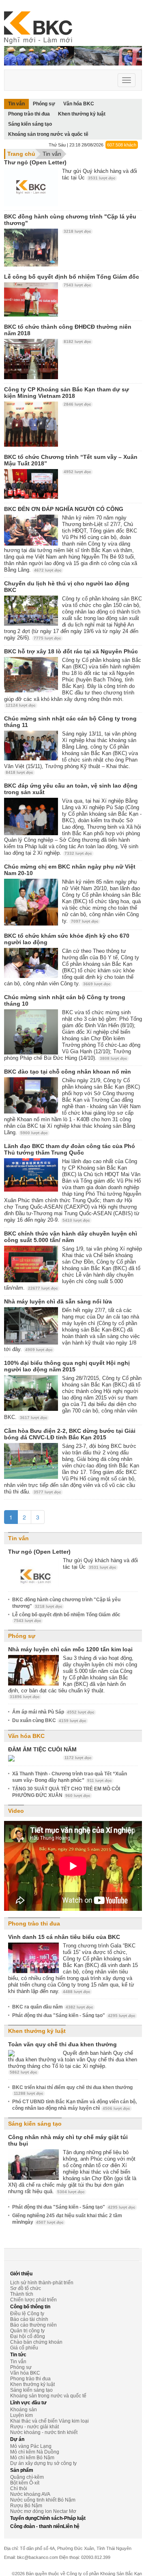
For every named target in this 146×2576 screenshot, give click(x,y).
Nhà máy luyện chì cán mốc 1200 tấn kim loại (70, 1649)
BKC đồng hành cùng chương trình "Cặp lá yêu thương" (70, 220)
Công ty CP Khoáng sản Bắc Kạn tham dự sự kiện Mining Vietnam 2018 (67, 393)
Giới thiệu (21, 2274)
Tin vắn (52, 154)
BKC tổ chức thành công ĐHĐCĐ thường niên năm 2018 (68, 330)
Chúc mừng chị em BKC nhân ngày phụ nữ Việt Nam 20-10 (70, 870)
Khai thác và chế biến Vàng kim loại (49, 2421)
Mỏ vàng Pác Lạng (31, 2446)
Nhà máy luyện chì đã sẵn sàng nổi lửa (58, 1301)
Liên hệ (71, 2526)
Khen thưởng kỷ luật (82, 114)
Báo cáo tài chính (29, 2319)
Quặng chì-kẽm (27, 2477)
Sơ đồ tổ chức (26, 2288)
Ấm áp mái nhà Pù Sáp (53, 1712)
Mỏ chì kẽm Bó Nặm (32, 2458)
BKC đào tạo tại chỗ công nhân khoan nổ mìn (68, 1072)
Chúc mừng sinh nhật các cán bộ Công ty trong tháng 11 (70, 722)
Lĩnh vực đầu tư (28, 2403)
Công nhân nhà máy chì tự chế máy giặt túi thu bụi (68, 2140)
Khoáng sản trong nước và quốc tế (48, 134)
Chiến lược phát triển (33, 2300)
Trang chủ (21, 154)
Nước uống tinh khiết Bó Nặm (43, 2500)
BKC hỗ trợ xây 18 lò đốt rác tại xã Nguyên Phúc (71, 651)
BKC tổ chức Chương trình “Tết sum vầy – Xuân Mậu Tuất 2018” (71, 460)
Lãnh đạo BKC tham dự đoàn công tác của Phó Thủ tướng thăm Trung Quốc (70, 1149)
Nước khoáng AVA (30, 2494)
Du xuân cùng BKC (49, 1720)
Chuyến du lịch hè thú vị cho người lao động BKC (67, 587)
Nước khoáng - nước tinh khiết (44, 2432)
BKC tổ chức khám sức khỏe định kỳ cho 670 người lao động (67, 939)
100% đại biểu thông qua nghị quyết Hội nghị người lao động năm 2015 (67, 1366)
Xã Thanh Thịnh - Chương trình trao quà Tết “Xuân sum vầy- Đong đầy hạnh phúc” (70, 1777)
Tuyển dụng (23, 2518)
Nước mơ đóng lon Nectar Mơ (43, 2511)
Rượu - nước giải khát (34, 2427)
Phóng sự (22, 1636)
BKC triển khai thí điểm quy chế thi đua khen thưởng (72, 2090)
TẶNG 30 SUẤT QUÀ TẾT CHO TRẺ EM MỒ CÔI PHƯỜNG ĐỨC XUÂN (66, 1792)
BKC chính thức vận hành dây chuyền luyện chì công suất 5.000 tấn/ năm (71, 1237)
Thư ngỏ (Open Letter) (35, 162)
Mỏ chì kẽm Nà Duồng (35, 2452)
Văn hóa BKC (26, 1736)
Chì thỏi (19, 2489)
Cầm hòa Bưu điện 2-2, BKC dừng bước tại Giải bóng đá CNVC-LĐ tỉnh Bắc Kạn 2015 (70, 1434)
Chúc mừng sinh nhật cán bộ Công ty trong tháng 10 (65, 1000)
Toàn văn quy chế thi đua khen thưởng (62, 2044)
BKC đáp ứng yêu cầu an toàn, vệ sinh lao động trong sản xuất (71, 789)
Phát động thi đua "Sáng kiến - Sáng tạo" (74, 2015)
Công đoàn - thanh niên (36, 2526)
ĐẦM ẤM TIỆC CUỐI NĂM (42, 1749)
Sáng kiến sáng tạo (30, 124)
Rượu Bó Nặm (26, 2506)
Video (16, 1811)
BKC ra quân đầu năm (53, 2007)
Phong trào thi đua (29, 114)
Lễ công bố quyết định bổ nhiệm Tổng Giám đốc (72, 277)
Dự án (17, 2439)
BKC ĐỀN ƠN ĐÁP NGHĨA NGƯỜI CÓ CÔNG (64, 509)
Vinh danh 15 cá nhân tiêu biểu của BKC (64, 1937)
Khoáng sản (24, 2410)
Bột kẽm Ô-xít (25, 2483)
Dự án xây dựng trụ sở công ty (43, 2463)
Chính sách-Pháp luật (61, 2518)
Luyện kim (21, 2415)
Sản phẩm (22, 2470)
